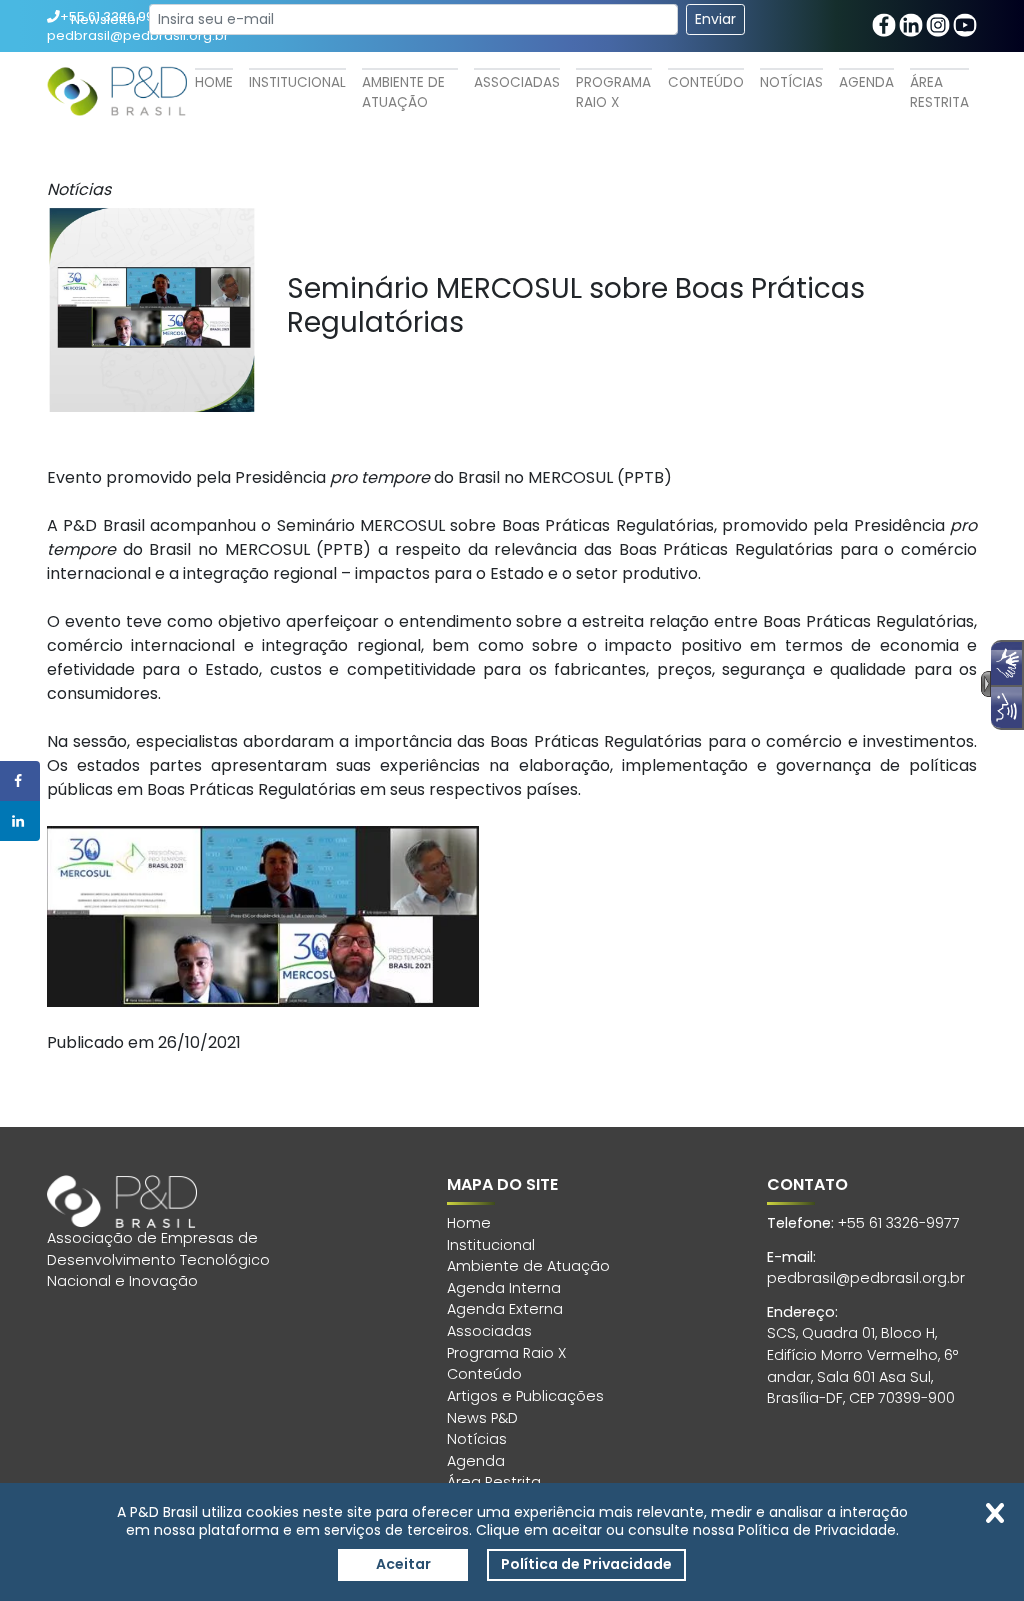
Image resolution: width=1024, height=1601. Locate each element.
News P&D (482, 1418)
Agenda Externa (505, 1309)
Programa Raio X (613, 92)
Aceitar (403, 1564)
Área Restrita (939, 92)
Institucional (297, 82)
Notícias (791, 82)
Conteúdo (706, 82)
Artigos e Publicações (525, 1396)
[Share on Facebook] (20, 781)
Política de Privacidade (586, 1564)
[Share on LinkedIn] (20, 821)
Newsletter (106, 19)
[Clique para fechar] (995, 1513)
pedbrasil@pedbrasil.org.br (866, 1278)
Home (214, 82)
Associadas (517, 82)
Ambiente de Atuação (403, 92)
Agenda (866, 82)
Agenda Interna (504, 1288)
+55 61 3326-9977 (899, 1223)
